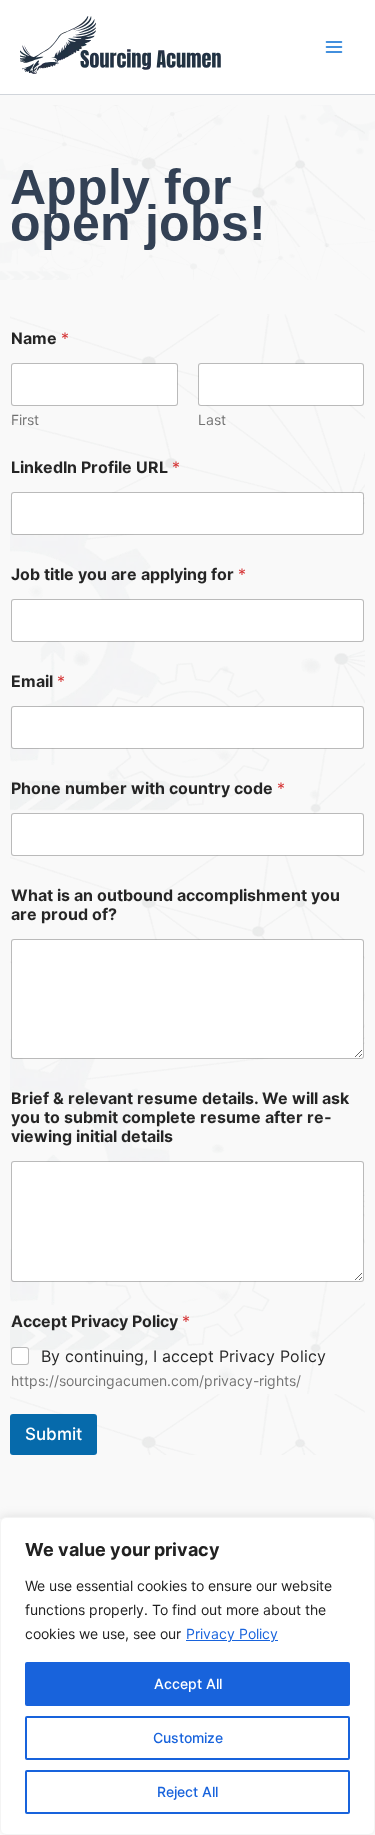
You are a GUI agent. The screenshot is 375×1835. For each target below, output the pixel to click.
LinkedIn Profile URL (95, 467)
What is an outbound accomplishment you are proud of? (175, 905)
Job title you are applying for (128, 574)
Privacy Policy (232, 1633)
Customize (188, 1737)
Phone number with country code (148, 788)
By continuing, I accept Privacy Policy (183, 1356)
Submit (53, 1434)
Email (38, 681)
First (25, 419)
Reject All (187, 1791)
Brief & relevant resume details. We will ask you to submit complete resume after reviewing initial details (180, 1117)
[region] (187, 1676)
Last (212, 419)
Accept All (188, 1683)
